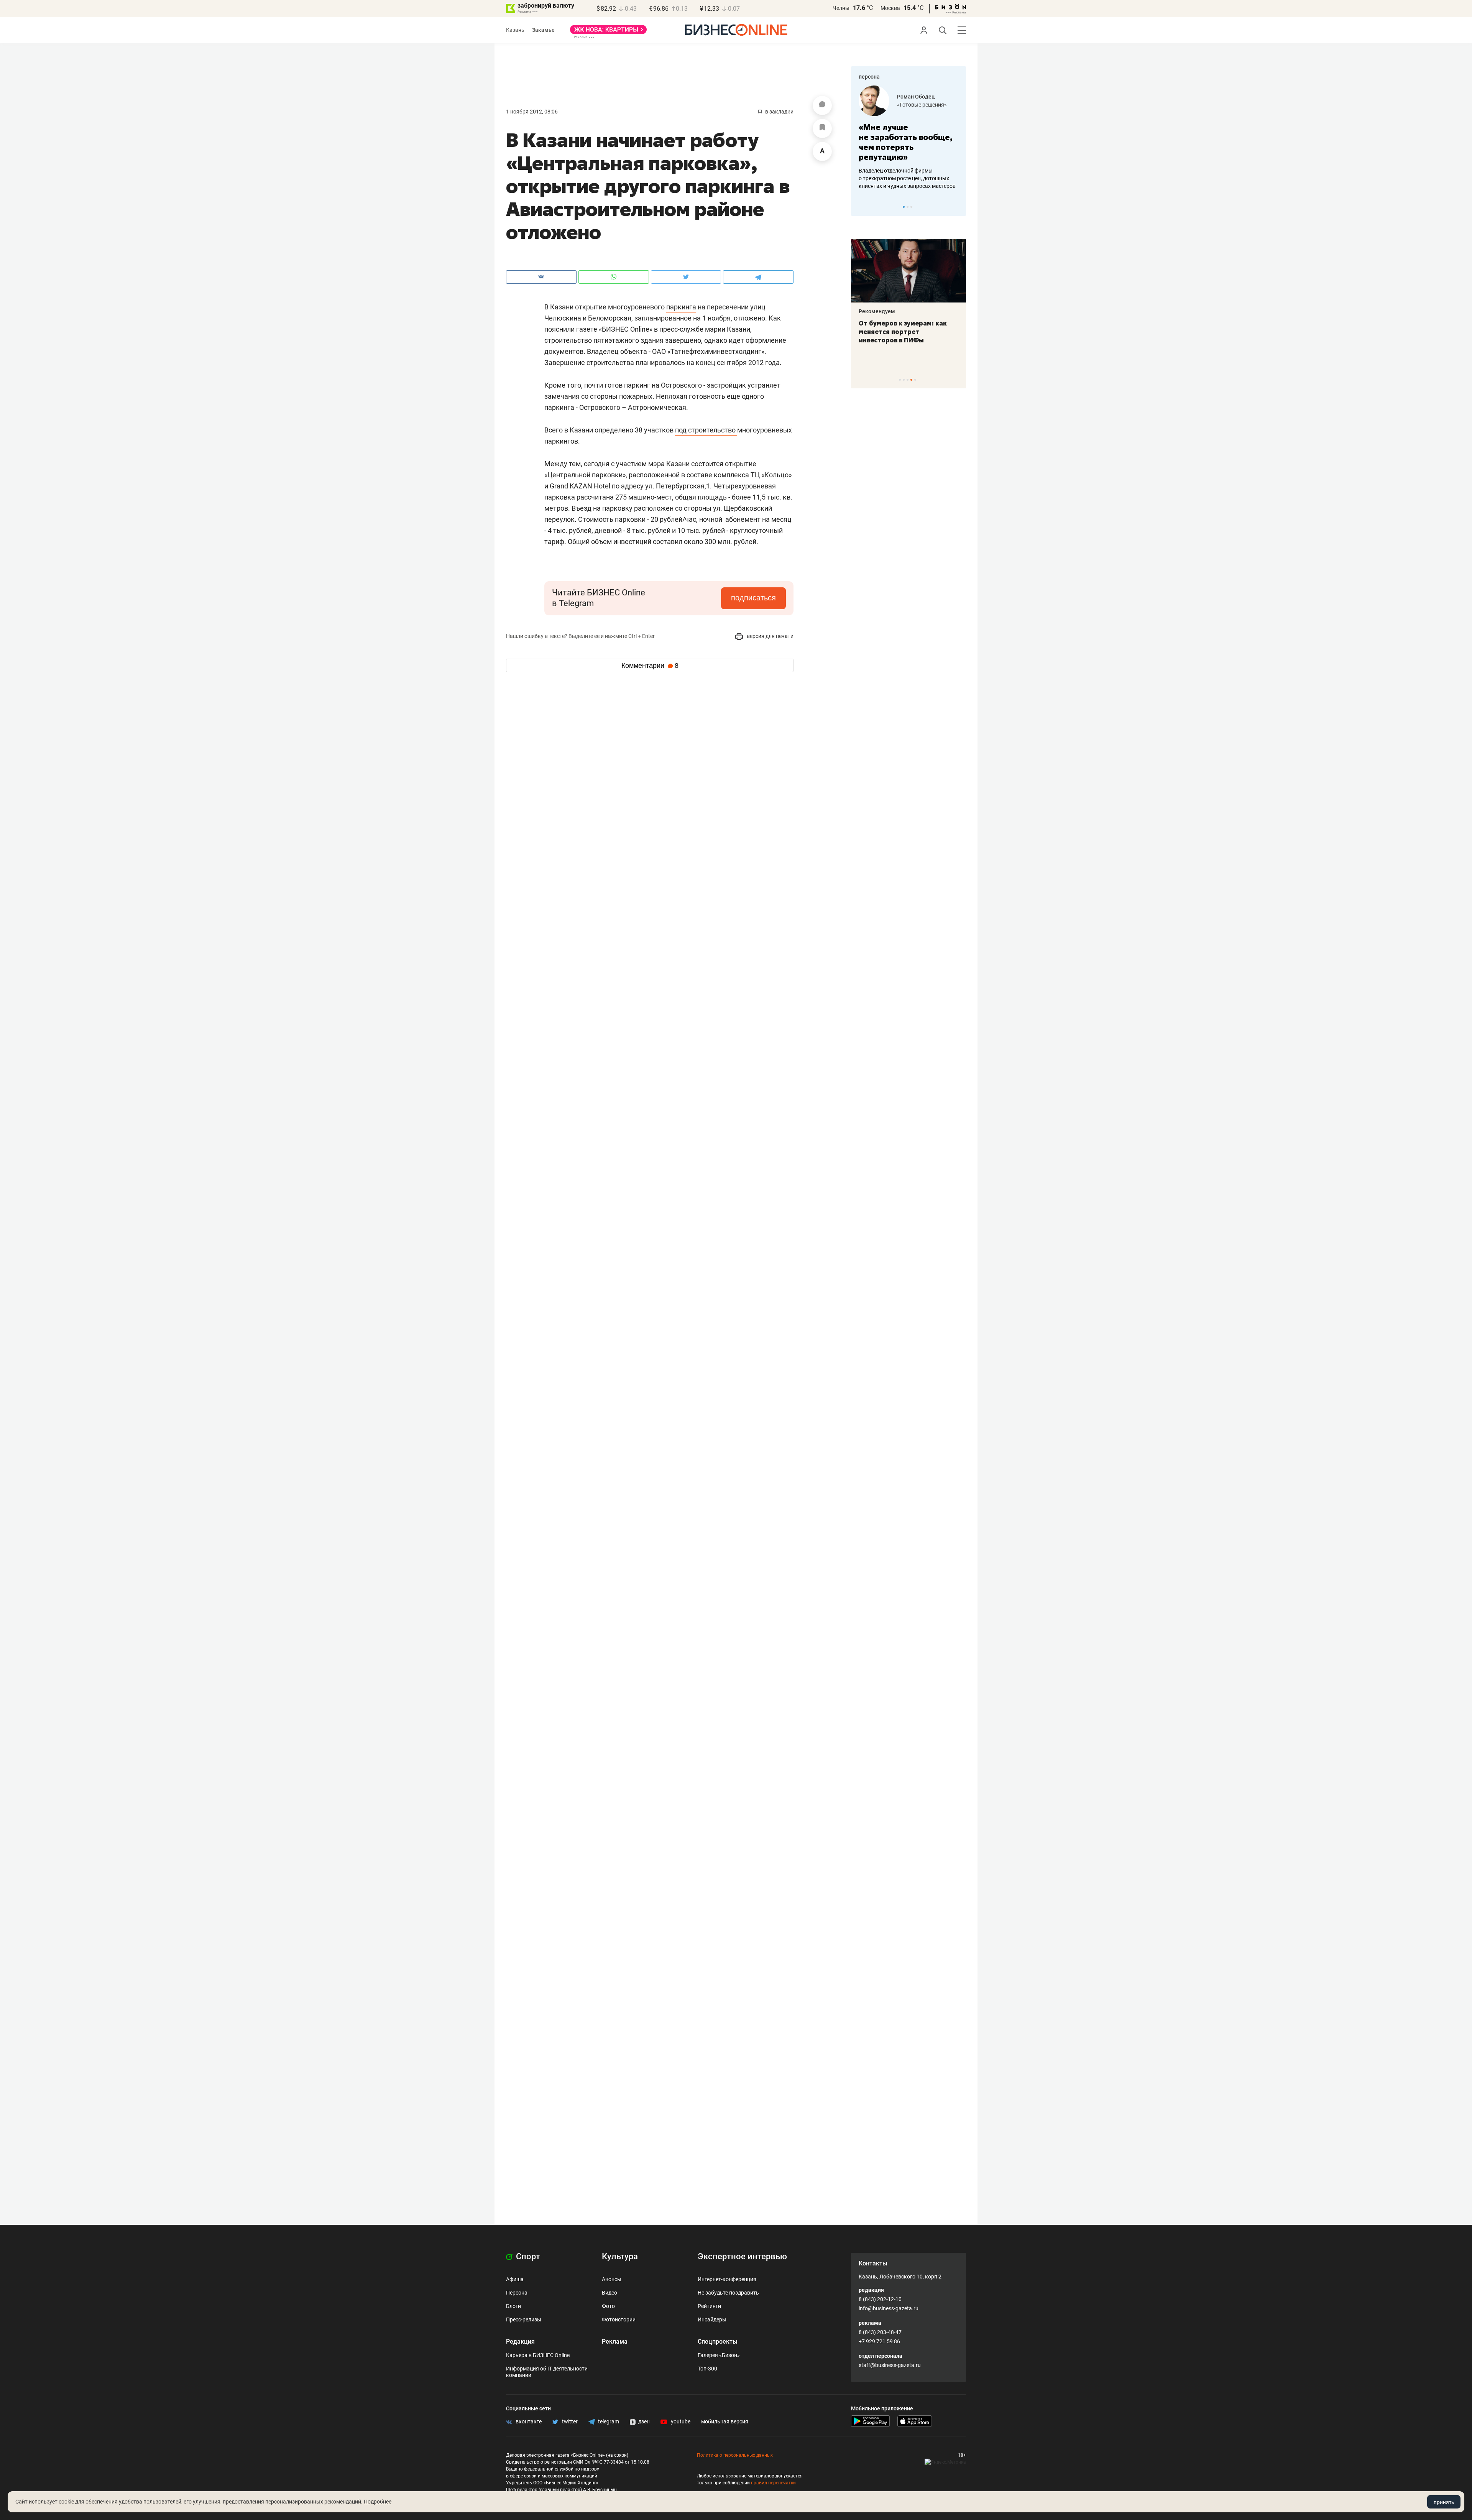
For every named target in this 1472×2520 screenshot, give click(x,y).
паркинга (681, 307)
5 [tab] (915, 380)
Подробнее (378, 2502)
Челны (841, 8)
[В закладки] (822, 128)
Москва (890, 8)
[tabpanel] (909, 138)
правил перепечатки (773, 2483)
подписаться (753, 598)
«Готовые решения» (922, 105)
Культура (620, 2256)
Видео (609, 2293)
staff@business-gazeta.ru (890, 2365)
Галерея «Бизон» (719, 2355)
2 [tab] (908, 207)
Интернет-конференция (727, 2279)
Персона (517, 2293)
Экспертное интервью (742, 2256)
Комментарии (650, 666)
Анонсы (612, 2279)
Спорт (527, 2256)
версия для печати (770, 636)
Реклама (615, 2342)
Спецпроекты (718, 2342)
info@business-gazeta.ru (889, 2308)
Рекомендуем (877, 311)
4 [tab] (911, 380)
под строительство (706, 430)
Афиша (515, 2279)
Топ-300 (707, 2369)
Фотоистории (619, 2319)
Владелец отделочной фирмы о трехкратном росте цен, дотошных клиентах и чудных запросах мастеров (907, 178)
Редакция (520, 2342)
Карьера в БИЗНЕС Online (538, 2355)
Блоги (513, 2306)
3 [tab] (911, 207)
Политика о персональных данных (735, 2455)
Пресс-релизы (524, 2319)
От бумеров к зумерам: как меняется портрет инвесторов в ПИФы (903, 332)
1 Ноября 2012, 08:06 (532, 112)
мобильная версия (725, 2421)
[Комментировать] (822, 105)
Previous (862, 207)
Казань (515, 30)
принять (1444, 2502)
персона (869, 77)
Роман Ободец (916, 97)
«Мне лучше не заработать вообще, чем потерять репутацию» (906, 142)
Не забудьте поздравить (728, 2293)
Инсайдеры (712, 2319)
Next (958, 207)
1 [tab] (904, 207)
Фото (608, 2306)
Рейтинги (709, 2306)
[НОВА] (608, 32)
